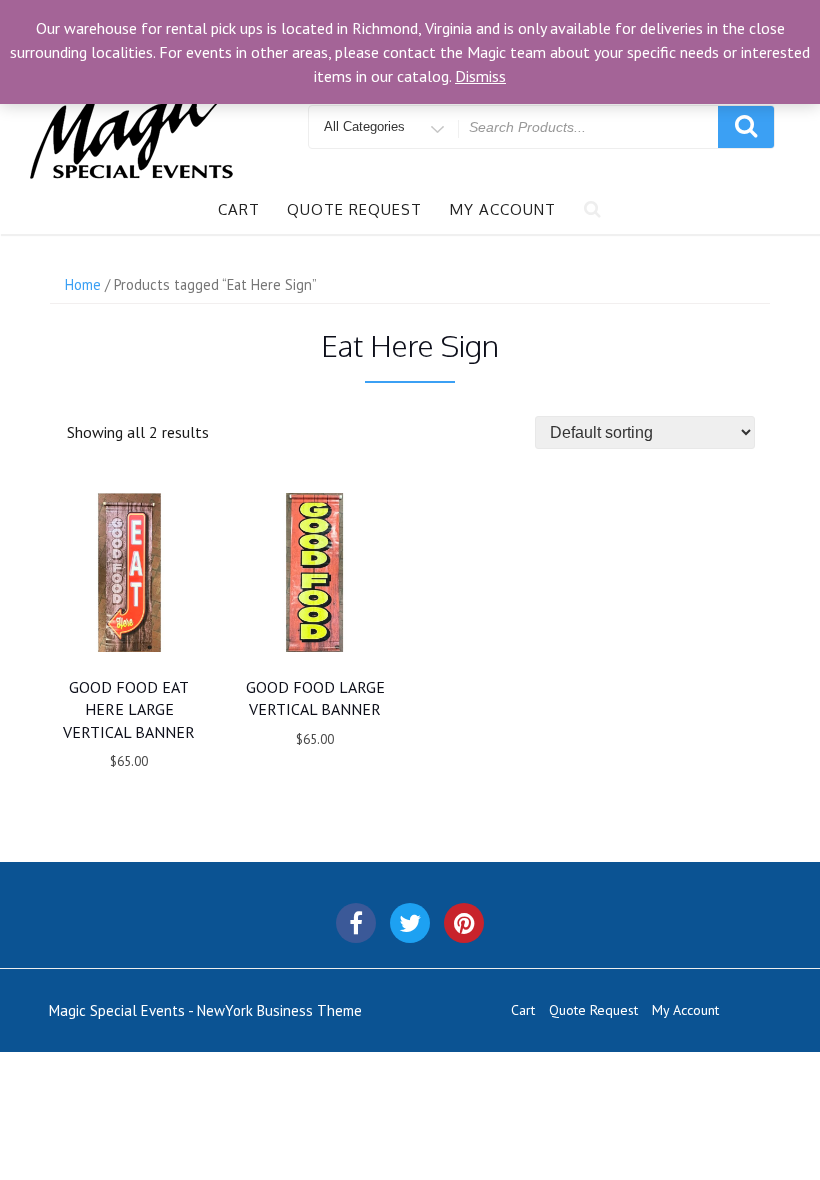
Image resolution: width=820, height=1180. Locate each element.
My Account (503, 209)
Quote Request (354, 209)
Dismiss (480, 76)
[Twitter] (410, 923)
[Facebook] (356, 923)
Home (83, 284)
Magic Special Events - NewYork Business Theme (205, 1010)
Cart (239, 209)
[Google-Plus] (464, 923)
